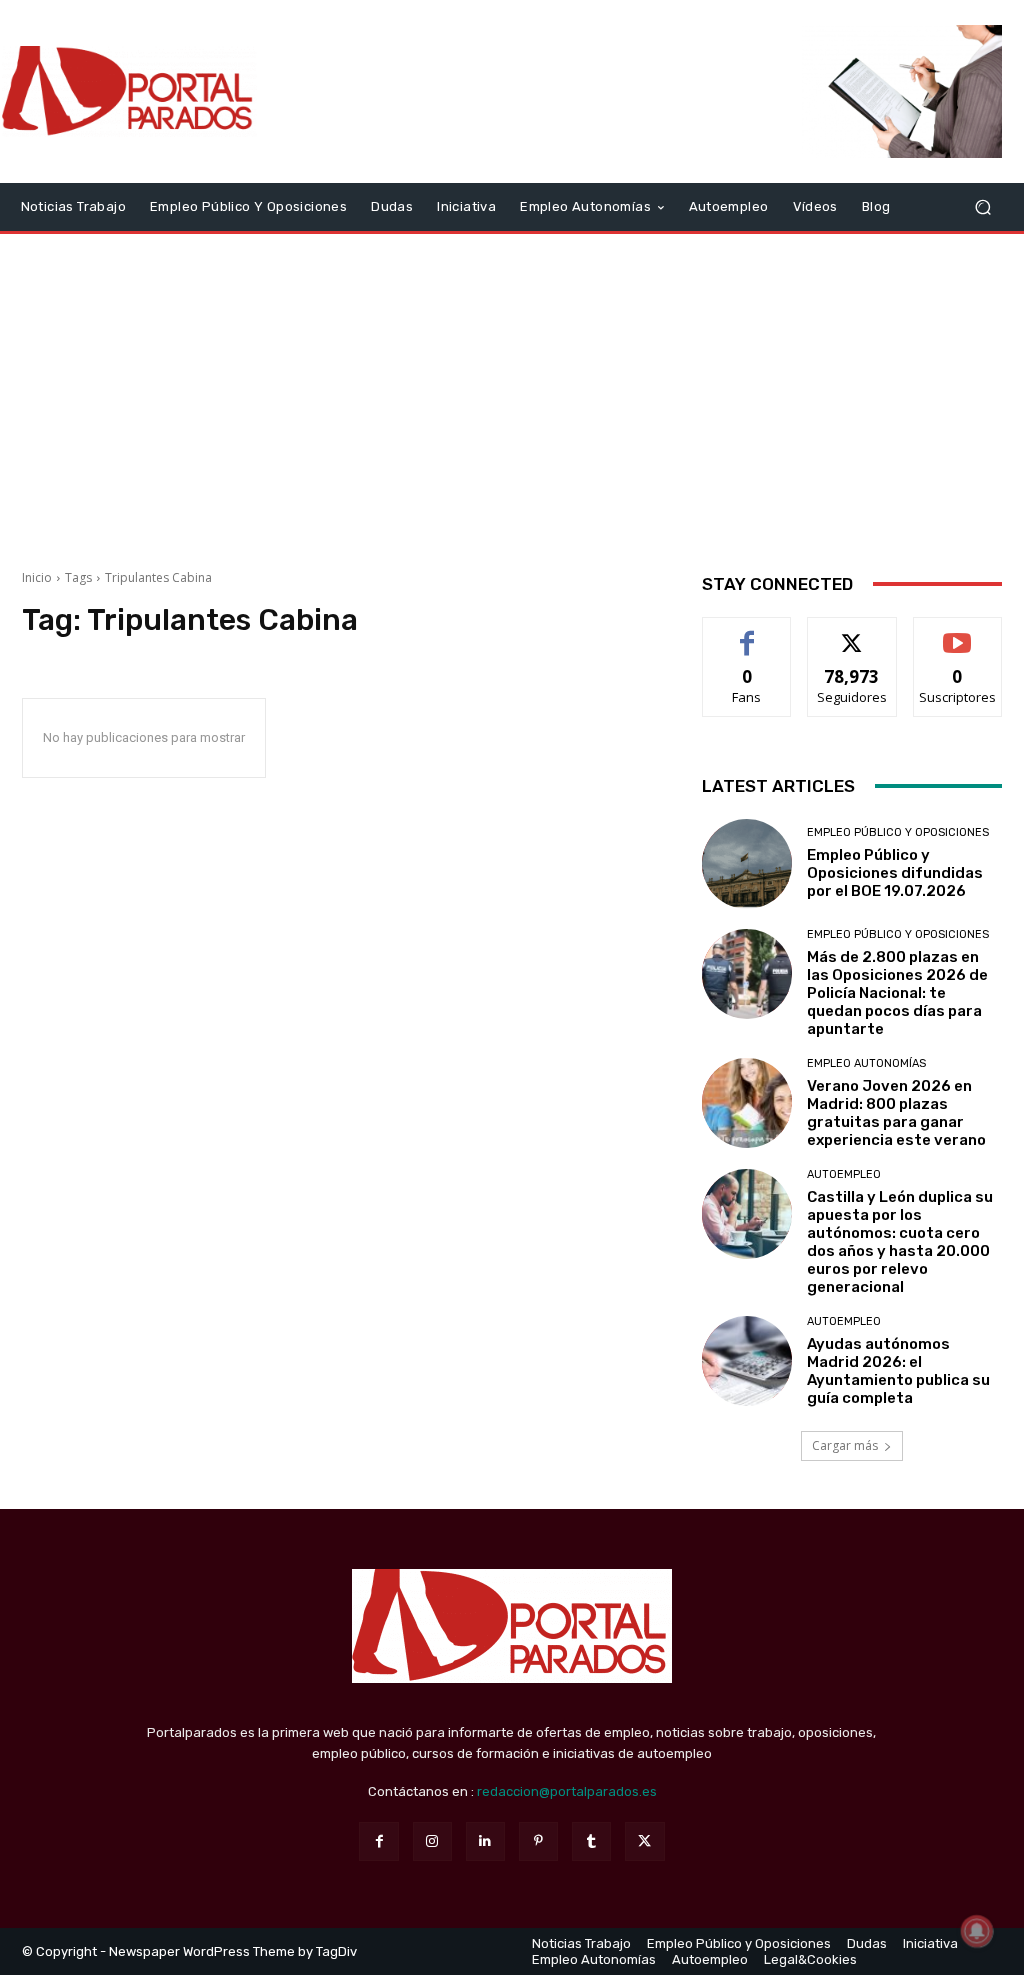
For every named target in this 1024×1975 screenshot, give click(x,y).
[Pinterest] (538, 1841)
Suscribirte (957, 632)
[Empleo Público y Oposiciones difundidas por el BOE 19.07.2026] (747, 864)
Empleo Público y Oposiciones (898, 832)
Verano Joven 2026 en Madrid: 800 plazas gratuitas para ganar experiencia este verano (896, 1113)
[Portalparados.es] (129, 91)
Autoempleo (844, 1174)
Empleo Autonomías (866, 1063)
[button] (982, 206)
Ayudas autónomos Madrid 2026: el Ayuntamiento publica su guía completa (898, 1371)
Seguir (852, 632)
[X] (644, 1841)
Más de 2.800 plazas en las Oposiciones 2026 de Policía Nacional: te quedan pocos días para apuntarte (897, 993)
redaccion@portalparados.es (567, 1791)
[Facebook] (378, 1841)
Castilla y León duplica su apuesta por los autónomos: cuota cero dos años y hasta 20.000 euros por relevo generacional (900, 1242)
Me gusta (747, 632)
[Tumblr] (591, 1841)
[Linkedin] (485, 1841)
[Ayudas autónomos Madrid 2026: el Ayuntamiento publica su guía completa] (747, 1361)
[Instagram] (432, 1841)
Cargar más (845, 1445)
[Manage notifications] (977, 1931)
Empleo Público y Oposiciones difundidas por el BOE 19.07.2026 (895, 873)
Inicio (37, 577)
